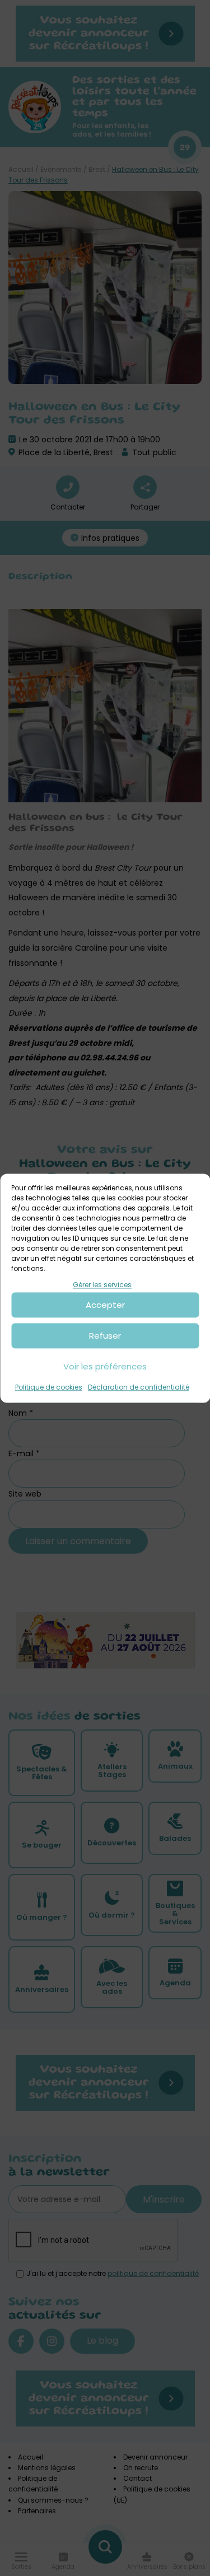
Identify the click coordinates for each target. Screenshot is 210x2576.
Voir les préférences (105, 1366)
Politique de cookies (49, 1388)
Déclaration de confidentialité (139, 1388)
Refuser (105, 1336)
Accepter (105, 1305)
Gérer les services (102, 1285)
